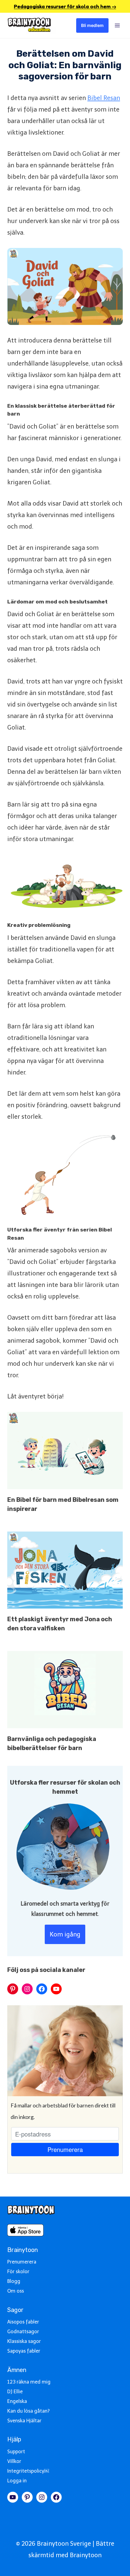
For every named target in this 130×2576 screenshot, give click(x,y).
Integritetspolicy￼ (28, 2471)
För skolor (18, 2272)
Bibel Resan (104, 98)
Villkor (14, 2461)
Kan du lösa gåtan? (28, 2411)
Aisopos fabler (23, 2322)
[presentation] (65, 1450)
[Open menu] (117, 25)
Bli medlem (92, 25)
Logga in (17, 2481)
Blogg (14, 2281)
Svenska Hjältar (24, 2421)
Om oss (16, 2291)
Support (16, 2452)
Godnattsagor (23, 2332)
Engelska (17, 2401)
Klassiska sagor (24, 2341)
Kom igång (65, 1934)
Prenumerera (22, 2262)
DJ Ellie (15, 2392)
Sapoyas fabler (24, 2351)
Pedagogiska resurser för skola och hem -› (65, 6)
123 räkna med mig (29, 2382)
